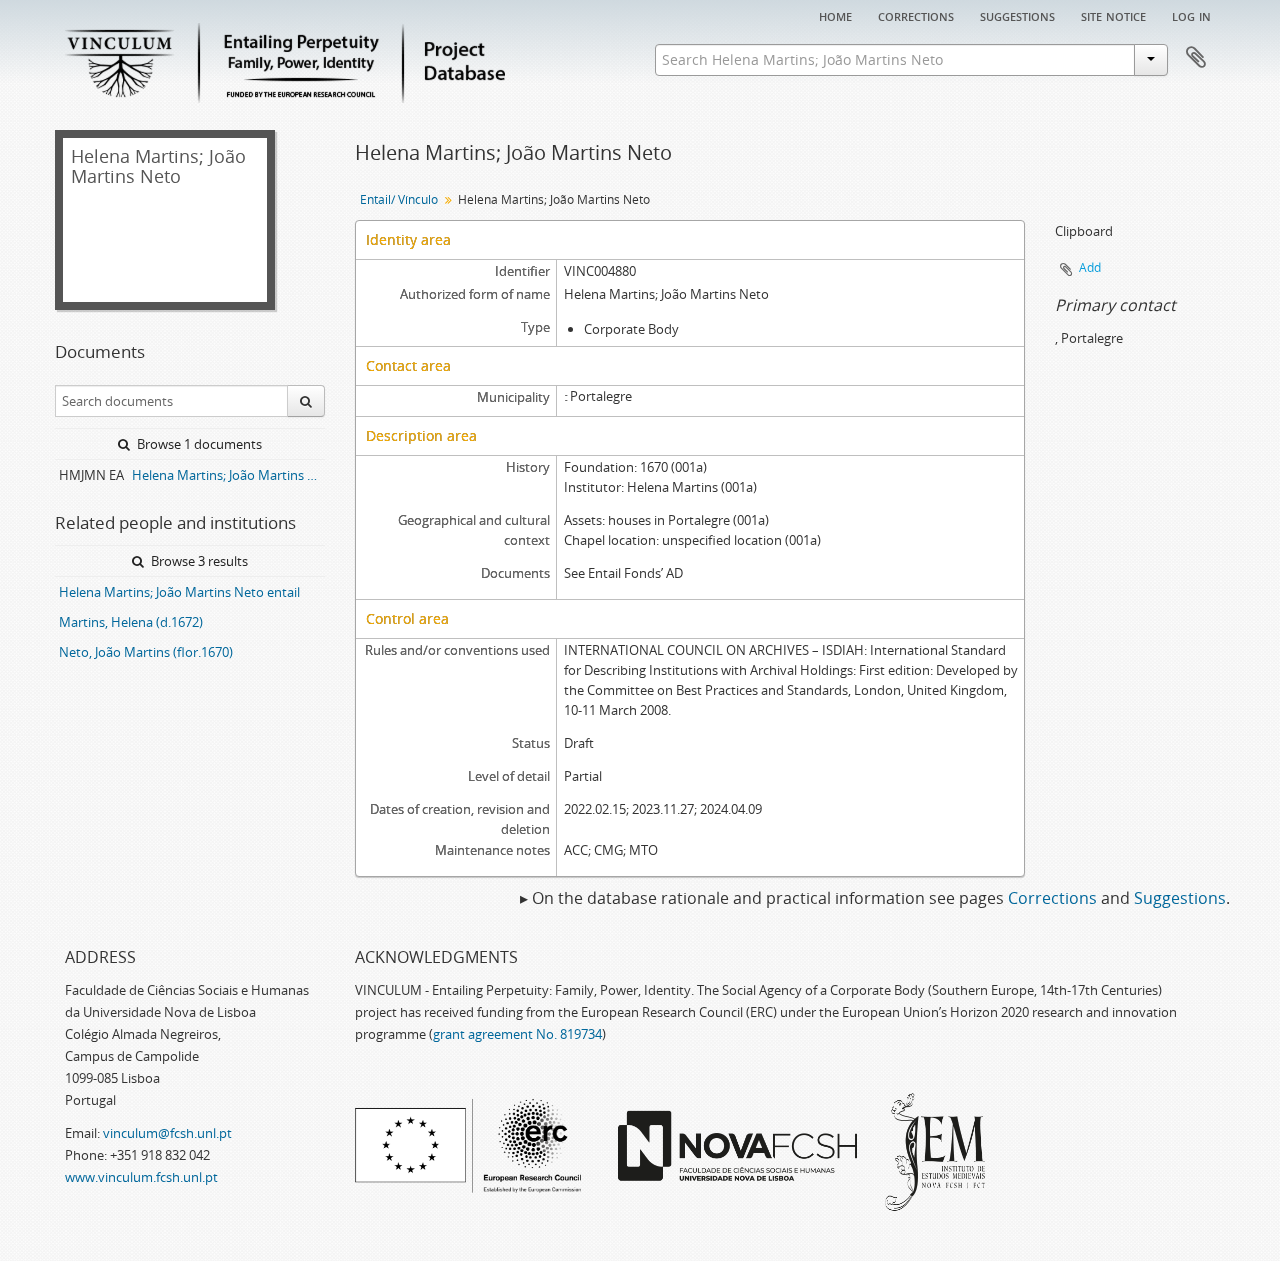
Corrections (916, 15)
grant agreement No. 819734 (517, 1034)
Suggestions (1017, 15)
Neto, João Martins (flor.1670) (146, 652)
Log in (1191, 15)
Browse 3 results (198, 561)
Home (835, 15)
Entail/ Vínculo (399, 199)
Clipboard (1196, 58)
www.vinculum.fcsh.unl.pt (141, 1177)
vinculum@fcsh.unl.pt (167, 1133)
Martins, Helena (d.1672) (131, 622)
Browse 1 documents (198, 444)
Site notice (1113, 15)
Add (1090, 267)
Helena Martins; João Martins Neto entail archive (228, 475)
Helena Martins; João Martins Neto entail (179, 592)
